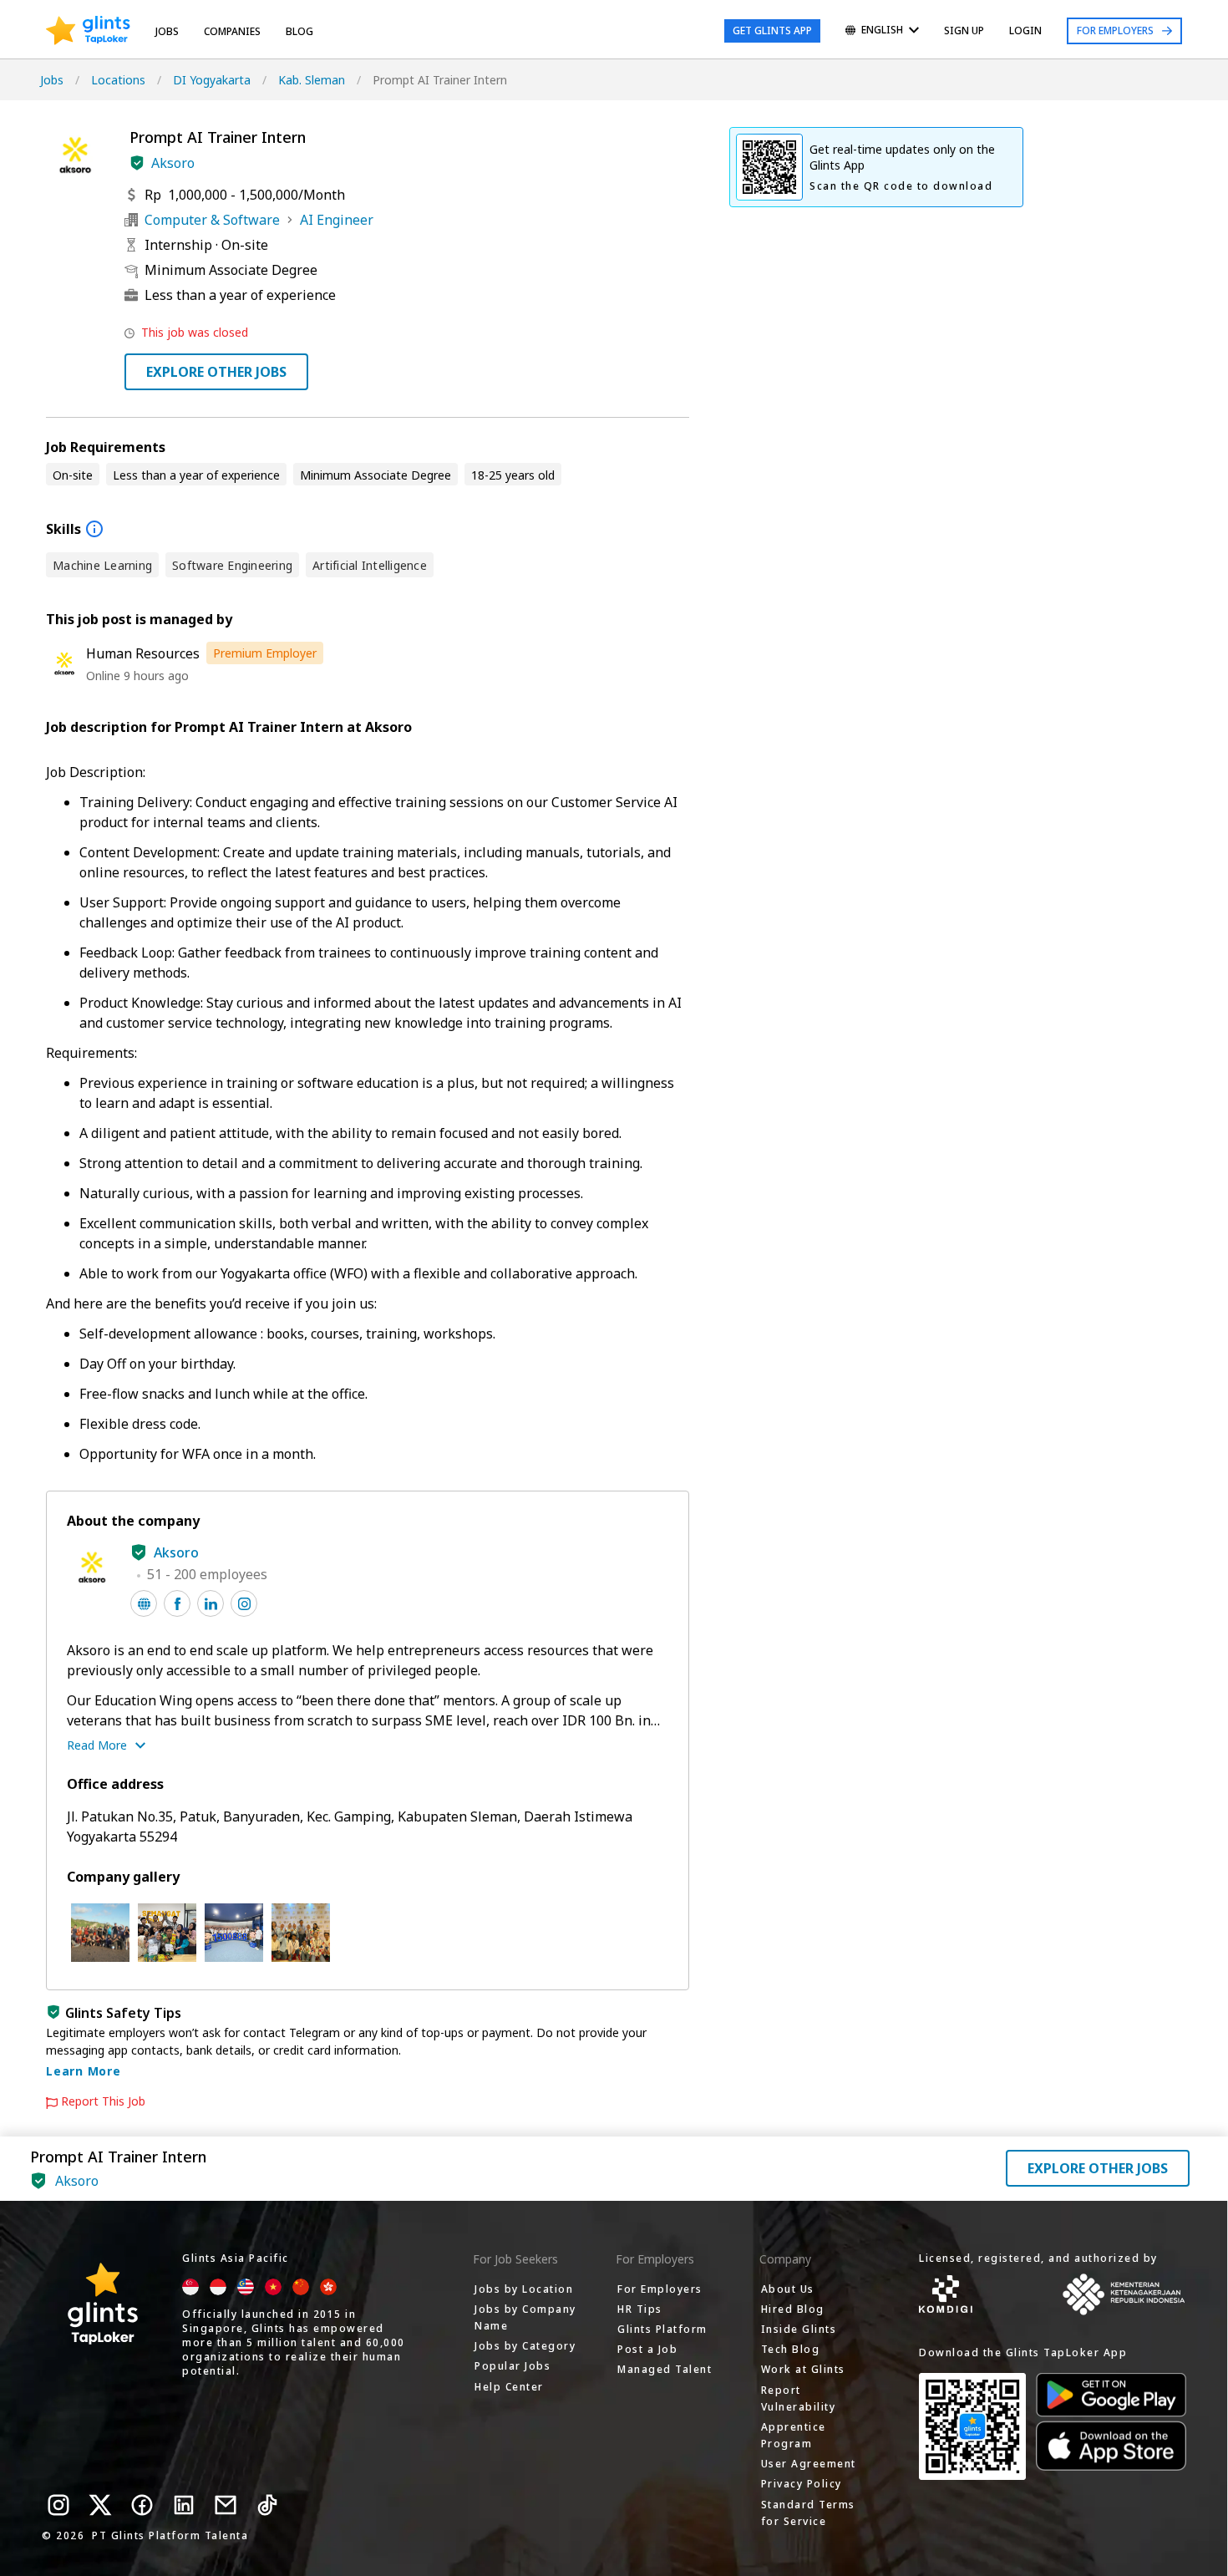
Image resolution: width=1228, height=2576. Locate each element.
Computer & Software (212, 220)
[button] (137, 163)
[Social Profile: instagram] (244, 1603)
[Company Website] (144, 1603)
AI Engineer (337, 220)
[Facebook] (142, 2505)
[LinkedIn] (184, 2505)
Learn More (84, 2071)
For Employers (1115, 30)
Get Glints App (772, 30)
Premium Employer (265, 653)
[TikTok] (267, 2505)
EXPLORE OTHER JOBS (216, 372)
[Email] (226, 2505)
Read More (97, 1745)
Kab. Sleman (312, 80)
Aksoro (173, 163)
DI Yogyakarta (212, 80)
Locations (118, 80)
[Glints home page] (88, 31)
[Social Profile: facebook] (177, 1603)
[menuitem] (882, 31)
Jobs (167, 31)
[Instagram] (58, 2505)
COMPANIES (232, 31)
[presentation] (88, 31)
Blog (299, 31)
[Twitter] (100, 2505)
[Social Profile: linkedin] (211, 1603)
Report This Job (103, 2101)
